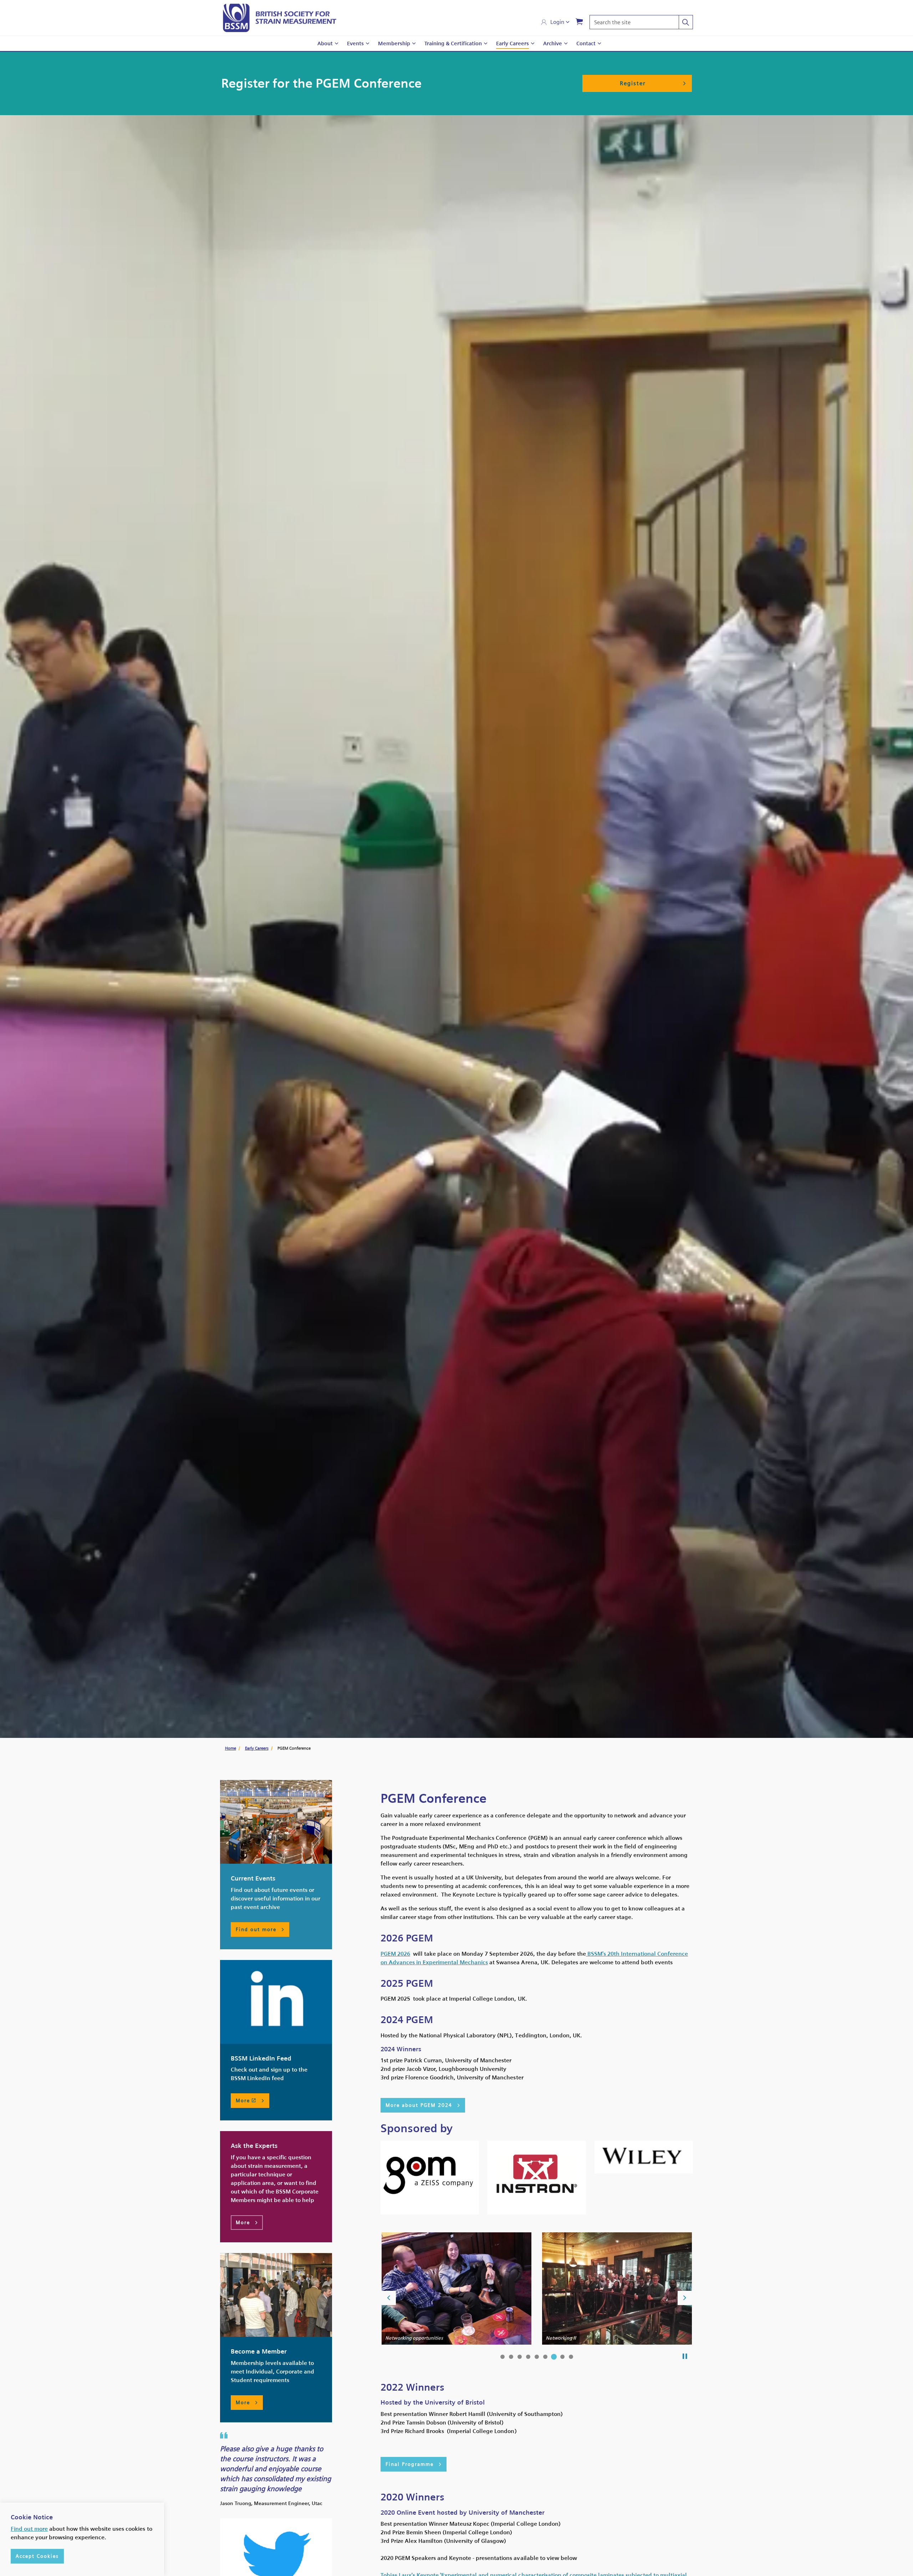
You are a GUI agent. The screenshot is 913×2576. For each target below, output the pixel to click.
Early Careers (512, 43)
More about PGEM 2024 (419, 2105)
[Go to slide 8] (562, 2357)
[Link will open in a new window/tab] (276, 2002)
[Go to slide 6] (545, 2357)
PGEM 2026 (395, 1954)
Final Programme (410, 2464)
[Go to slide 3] (520, 2357)
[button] (686, 22)
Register (633, 83)
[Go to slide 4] (528, 2357)
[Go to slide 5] (537, 2357)
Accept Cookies (37, 2556)
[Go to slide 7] (554, 2357)
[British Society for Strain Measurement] (280, 18)
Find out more (29, 2529)
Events (355, 43)
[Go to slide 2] (511, 2357)
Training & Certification (453, 43)
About (325, 43)
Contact (586, 43)
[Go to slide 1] (503, 2357)
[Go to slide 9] (571, 2357)
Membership (394, 43)
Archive (553, 43)
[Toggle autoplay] (685, 2356)
